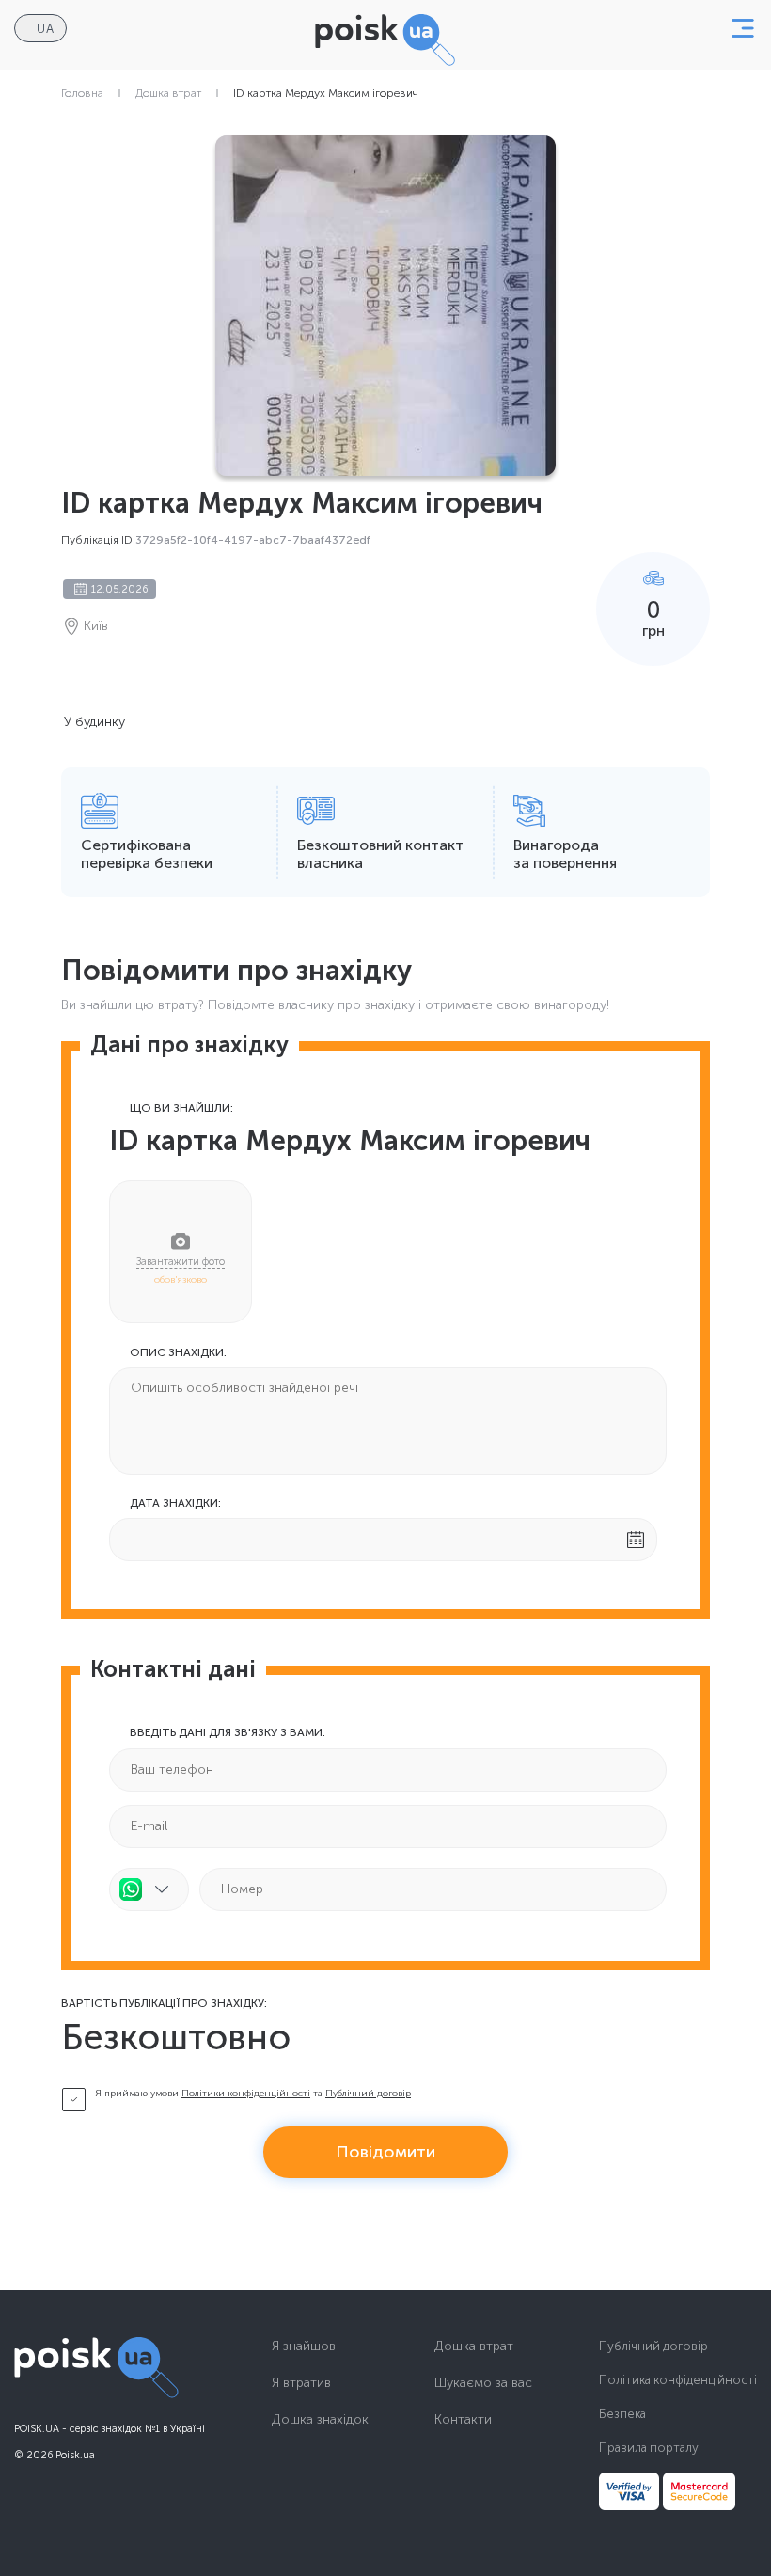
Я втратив (301, 2383)
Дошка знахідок (320, 2420)
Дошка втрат (168, 93)
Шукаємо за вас (483, 2383)
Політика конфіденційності (678, 2380)
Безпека (622, 2414)
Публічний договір (368, 2094)
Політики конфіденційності (246, 2094)
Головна (82, 93)
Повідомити (385, 2152)
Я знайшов (304, 2347)
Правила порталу (649, 2448)
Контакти (463, 2420)
